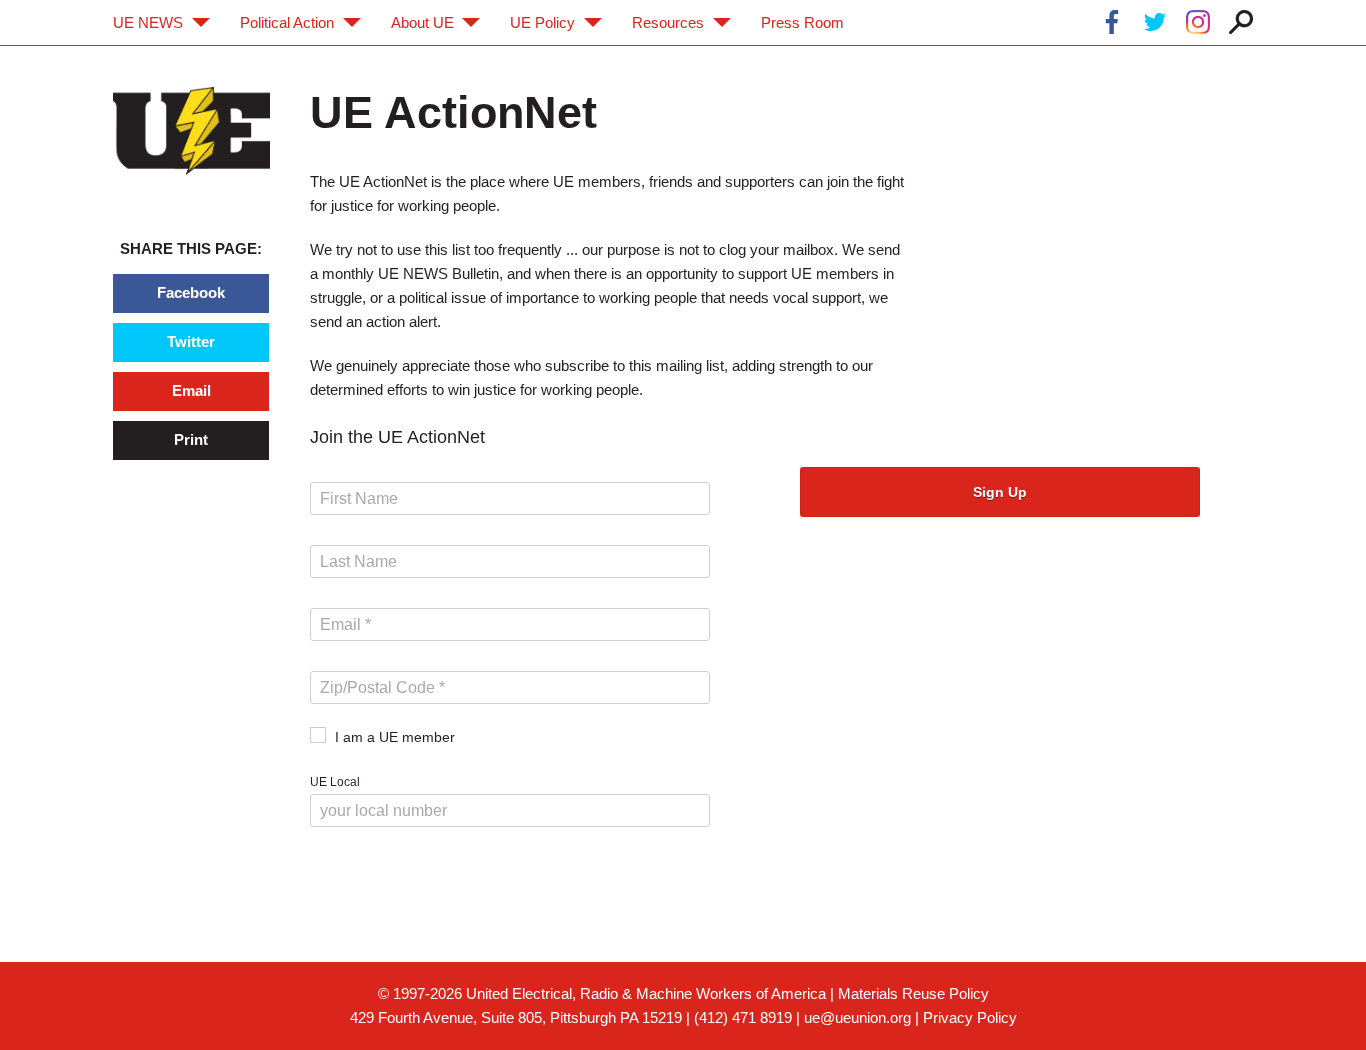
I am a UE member (395, 737)
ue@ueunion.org (857, 1017)
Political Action (287, 22)
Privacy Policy (970, 1017)
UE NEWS (148, 22)
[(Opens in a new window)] (1112, 25)
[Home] (191, 130)
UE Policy (542, 22)
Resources (668, 22)
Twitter (191, 341)
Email (191, 390)
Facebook (191, 292)
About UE (422, 22)
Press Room (802, 22)
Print (191, 439)
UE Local (335, 782)
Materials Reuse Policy (913, 993)
